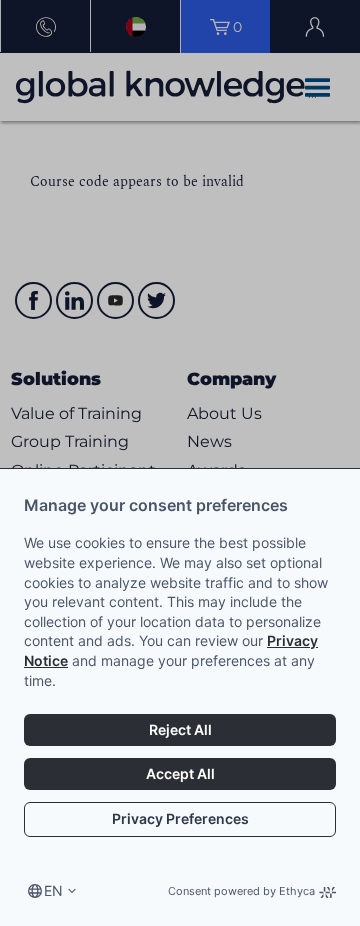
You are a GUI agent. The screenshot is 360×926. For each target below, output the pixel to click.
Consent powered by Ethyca (241, 891)
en (53, 890)
